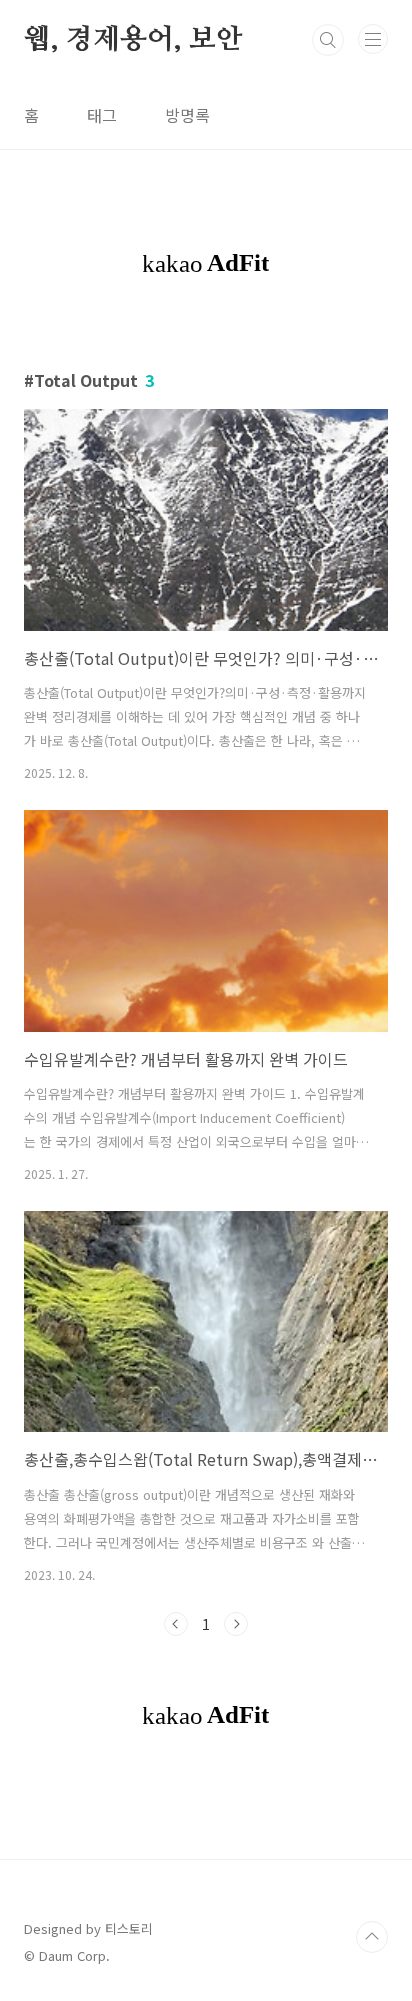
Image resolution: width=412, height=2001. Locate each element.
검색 (328, 40)
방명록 (187, 115)
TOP (372, 1937)
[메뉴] (373, 39)
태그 (102, 115)
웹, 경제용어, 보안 (133, 40)
